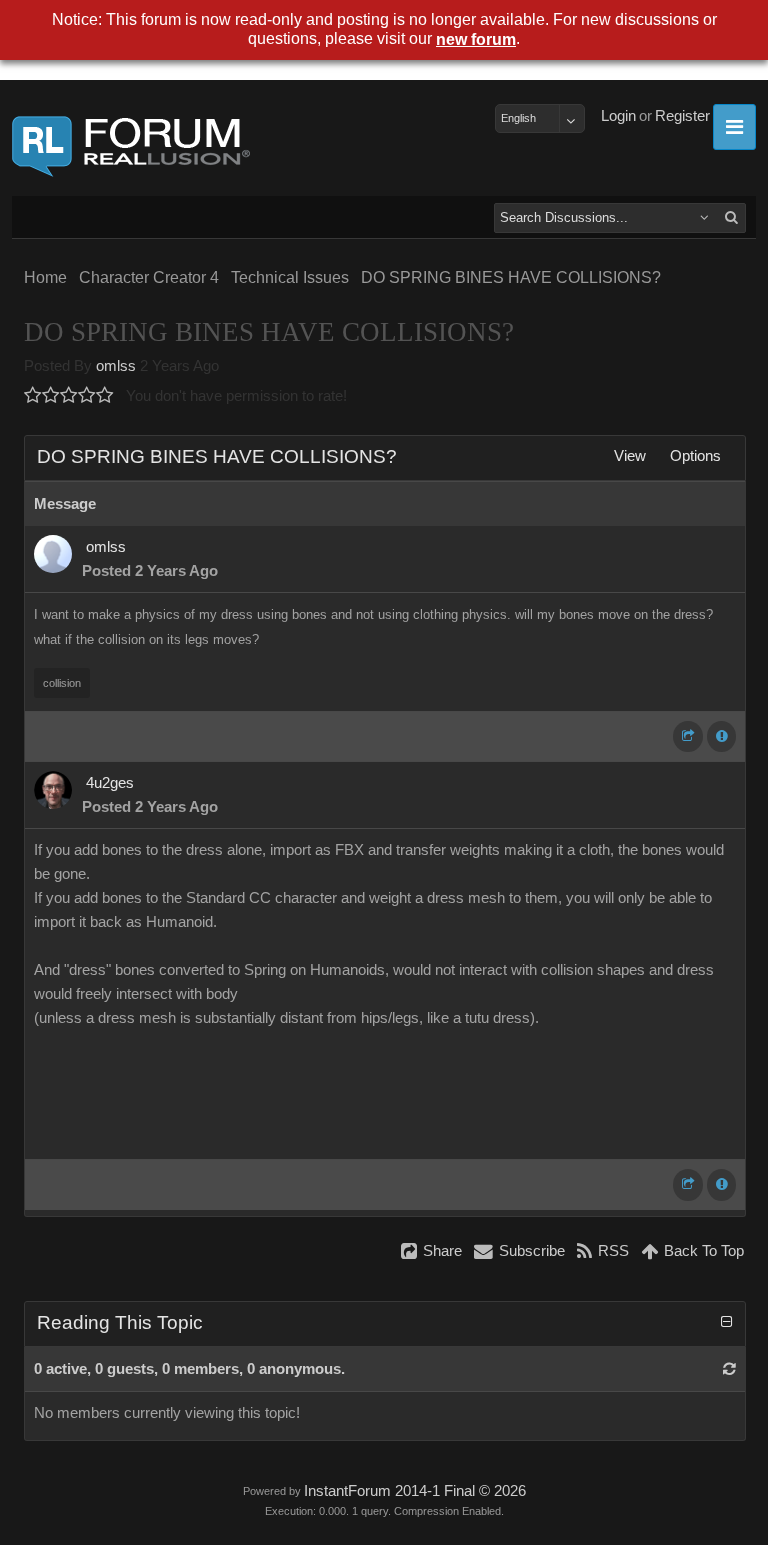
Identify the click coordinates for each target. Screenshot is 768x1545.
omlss (116, 366)
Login (618, 116)
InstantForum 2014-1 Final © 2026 (415, 1491)
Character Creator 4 (149, 277)
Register (682, 116)
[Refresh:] (729, 1369)
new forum (476, 39)
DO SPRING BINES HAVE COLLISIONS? (511, 277)
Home (45, 277)
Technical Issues (290, 277)
